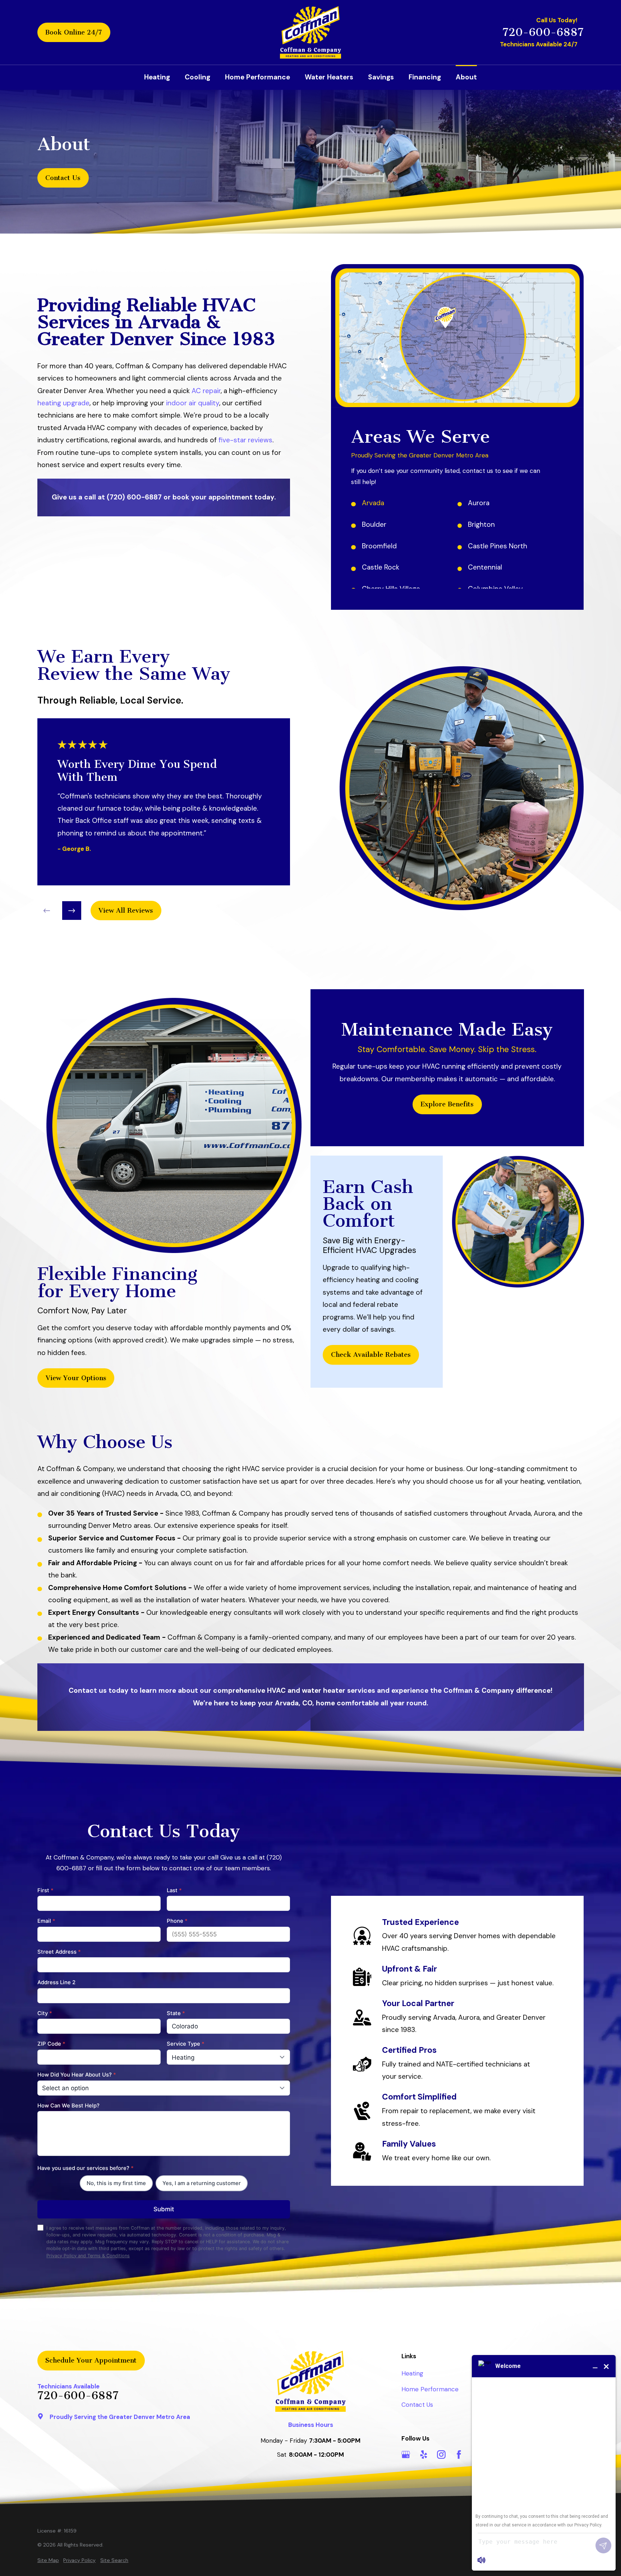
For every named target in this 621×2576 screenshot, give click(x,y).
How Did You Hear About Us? (77, 2075)
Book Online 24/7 (74, 32)
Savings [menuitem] (381, 77)
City (45, 2013)
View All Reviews (126, 911)
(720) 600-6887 (134, 497)
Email (46, 1921)
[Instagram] (441, 2455)
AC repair (206, 391)
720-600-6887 (543, 33)
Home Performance (430, 2389)
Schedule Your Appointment (91, 2360)
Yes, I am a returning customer (202, 2183)
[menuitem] (48, 2561)
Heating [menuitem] (157, 77)
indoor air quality (193, 403)
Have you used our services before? (86, 2168)
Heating (412, 2373)
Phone (177, 1921)
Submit (164, 2209)
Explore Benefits (447, 1104)
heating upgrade (63, 403)
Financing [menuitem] (425, 77)
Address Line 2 (56, 1982)
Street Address (59, 1952)
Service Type (186, 2044)
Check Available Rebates (371, 1355)
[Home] (310, 32)
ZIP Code (51, 2044)
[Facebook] (459, 2455)
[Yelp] (424, 2455)
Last (174, 1890)
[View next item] (72, 911)
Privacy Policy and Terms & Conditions (88, 2256)
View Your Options (76, 1378)
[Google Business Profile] (406, 2455)
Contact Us (63, 178)
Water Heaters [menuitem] (329, 77)
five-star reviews (245, 440)
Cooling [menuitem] (197, 77)
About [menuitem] (466, 77)
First (45, 1890)
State (176, 2013)
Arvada (373, 503)
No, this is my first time (116, 2183)
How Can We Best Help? (68, 2106)
